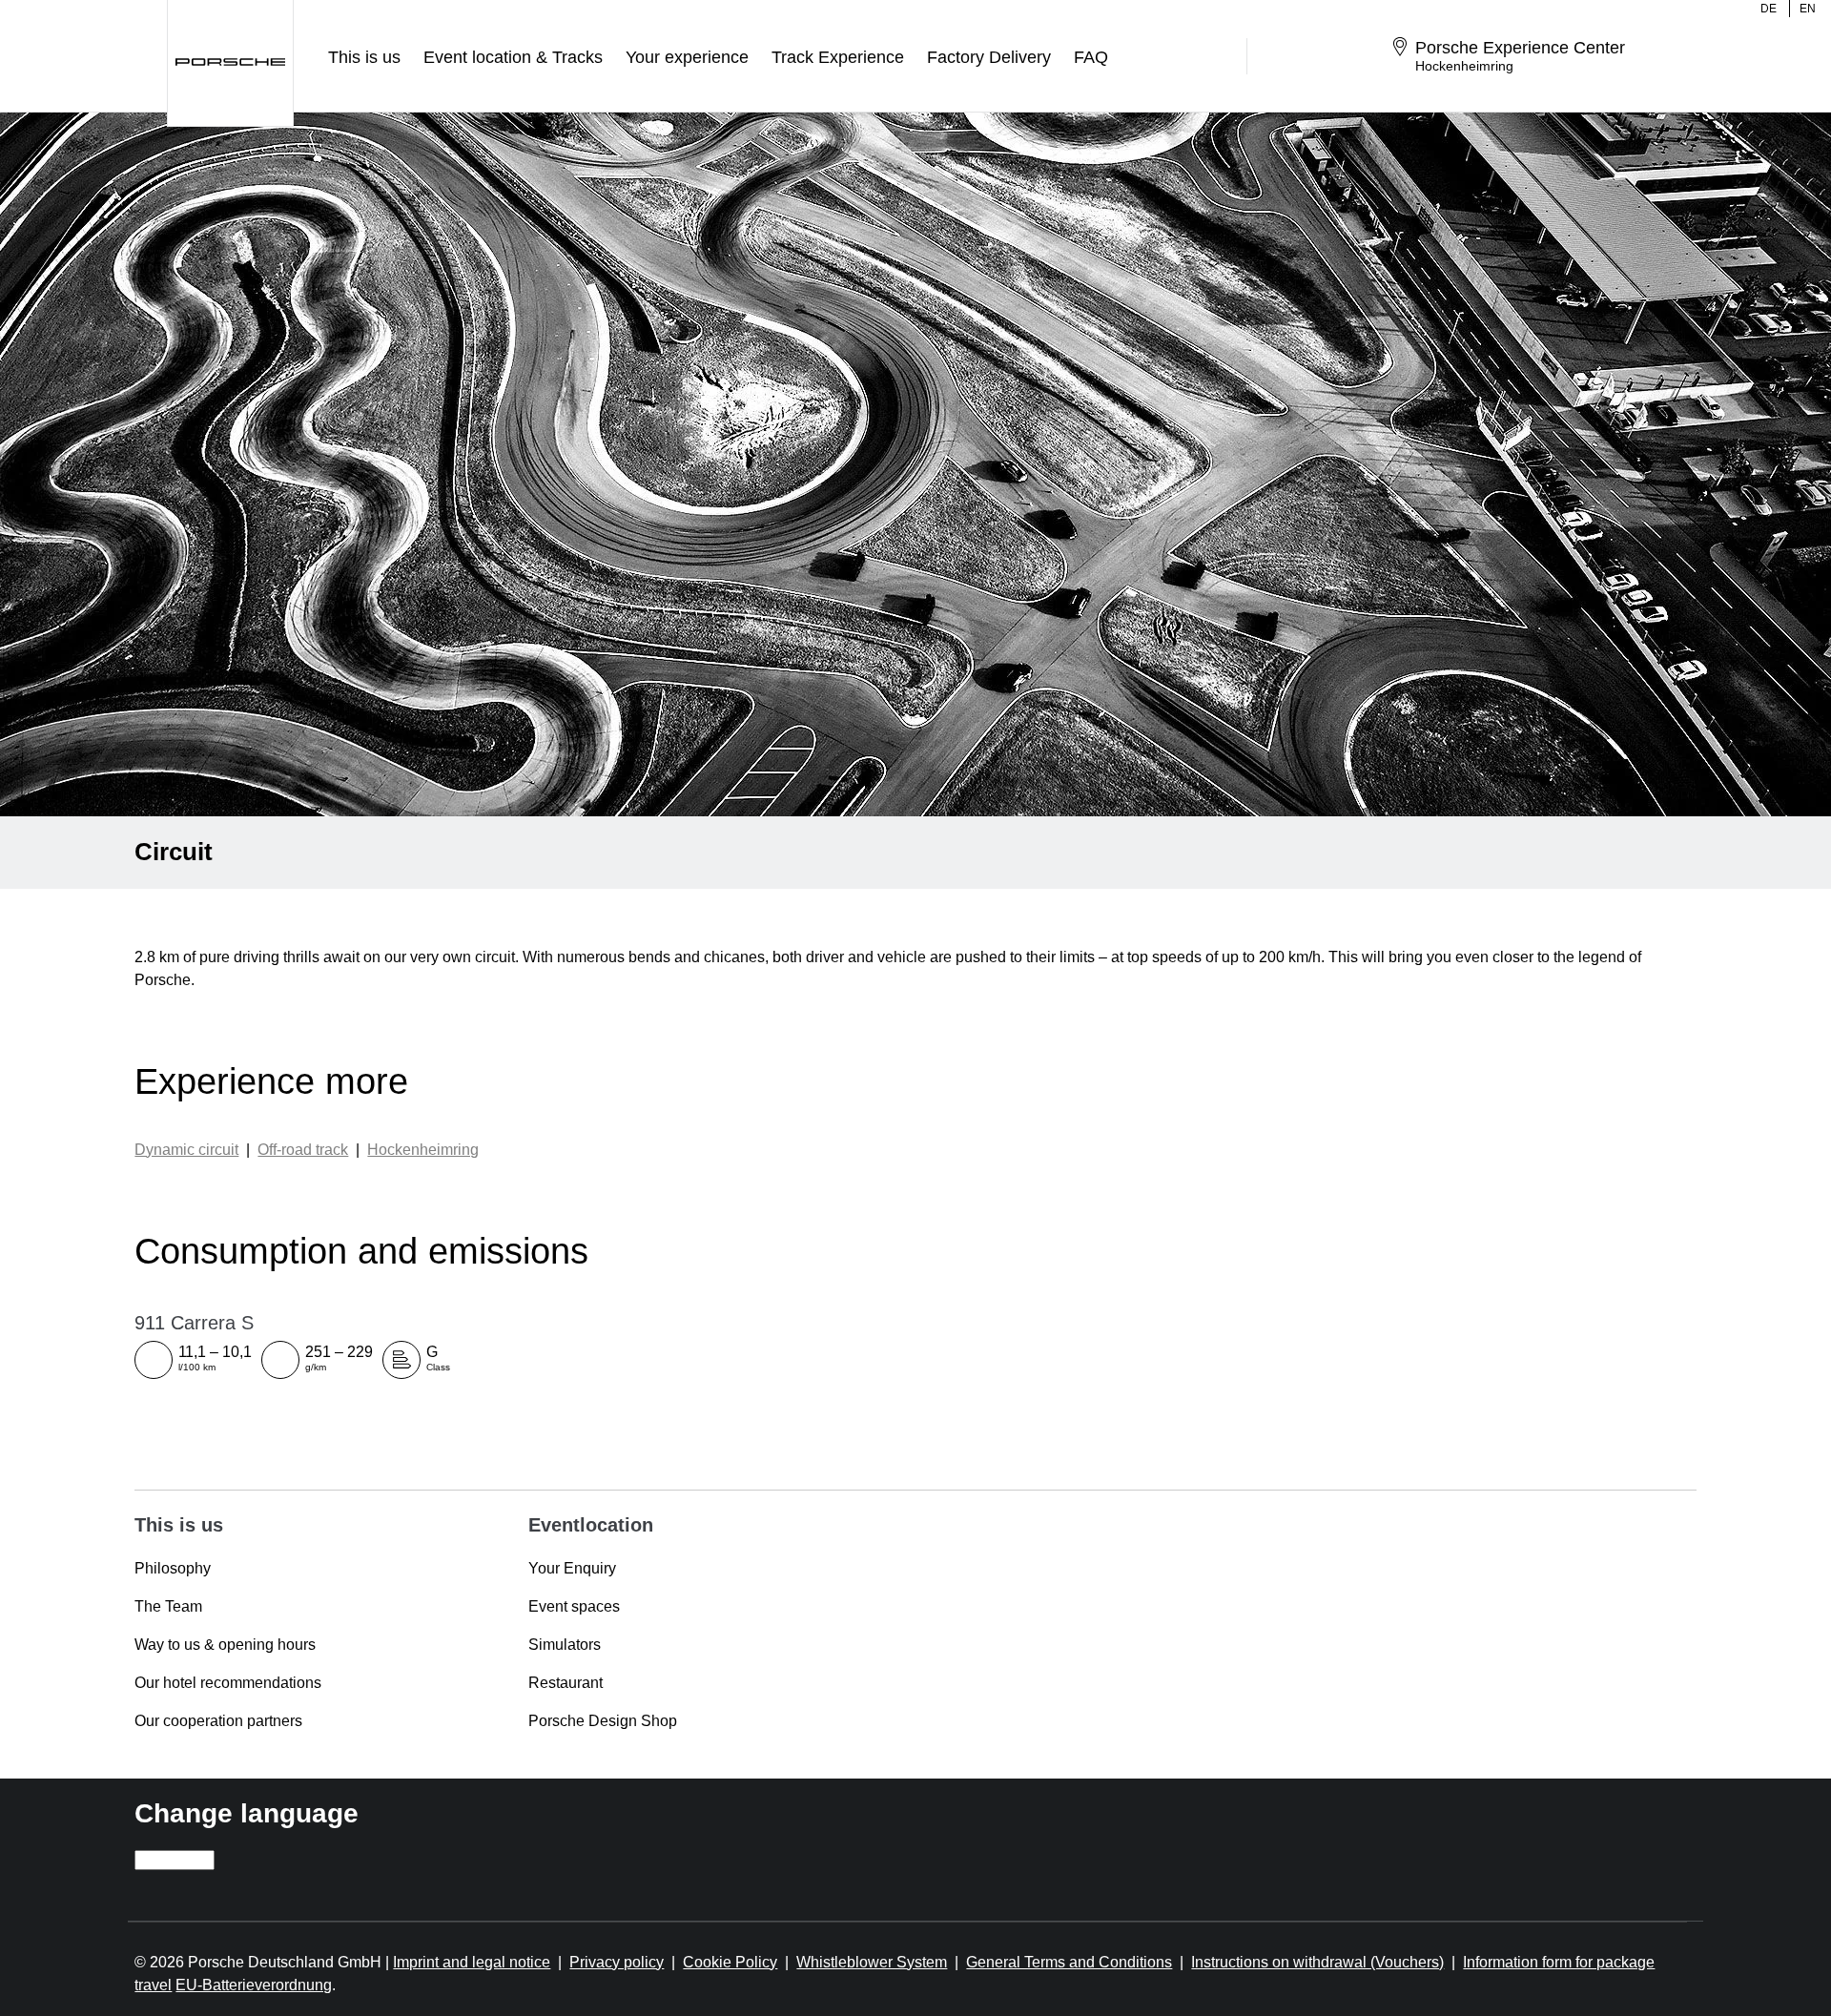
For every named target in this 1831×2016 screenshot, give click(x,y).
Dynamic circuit (186, 1150)
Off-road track (303, 1150)
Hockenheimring (423, 1150)
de (1769, 9)
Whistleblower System (872, 1962)
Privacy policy (617, 1962)
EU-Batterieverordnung (254, 1985)
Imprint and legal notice (472, 1962)
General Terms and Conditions (1069, 1962)
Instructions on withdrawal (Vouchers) (1317, 1962)
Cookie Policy (730, 1962)
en (1808, 9)
